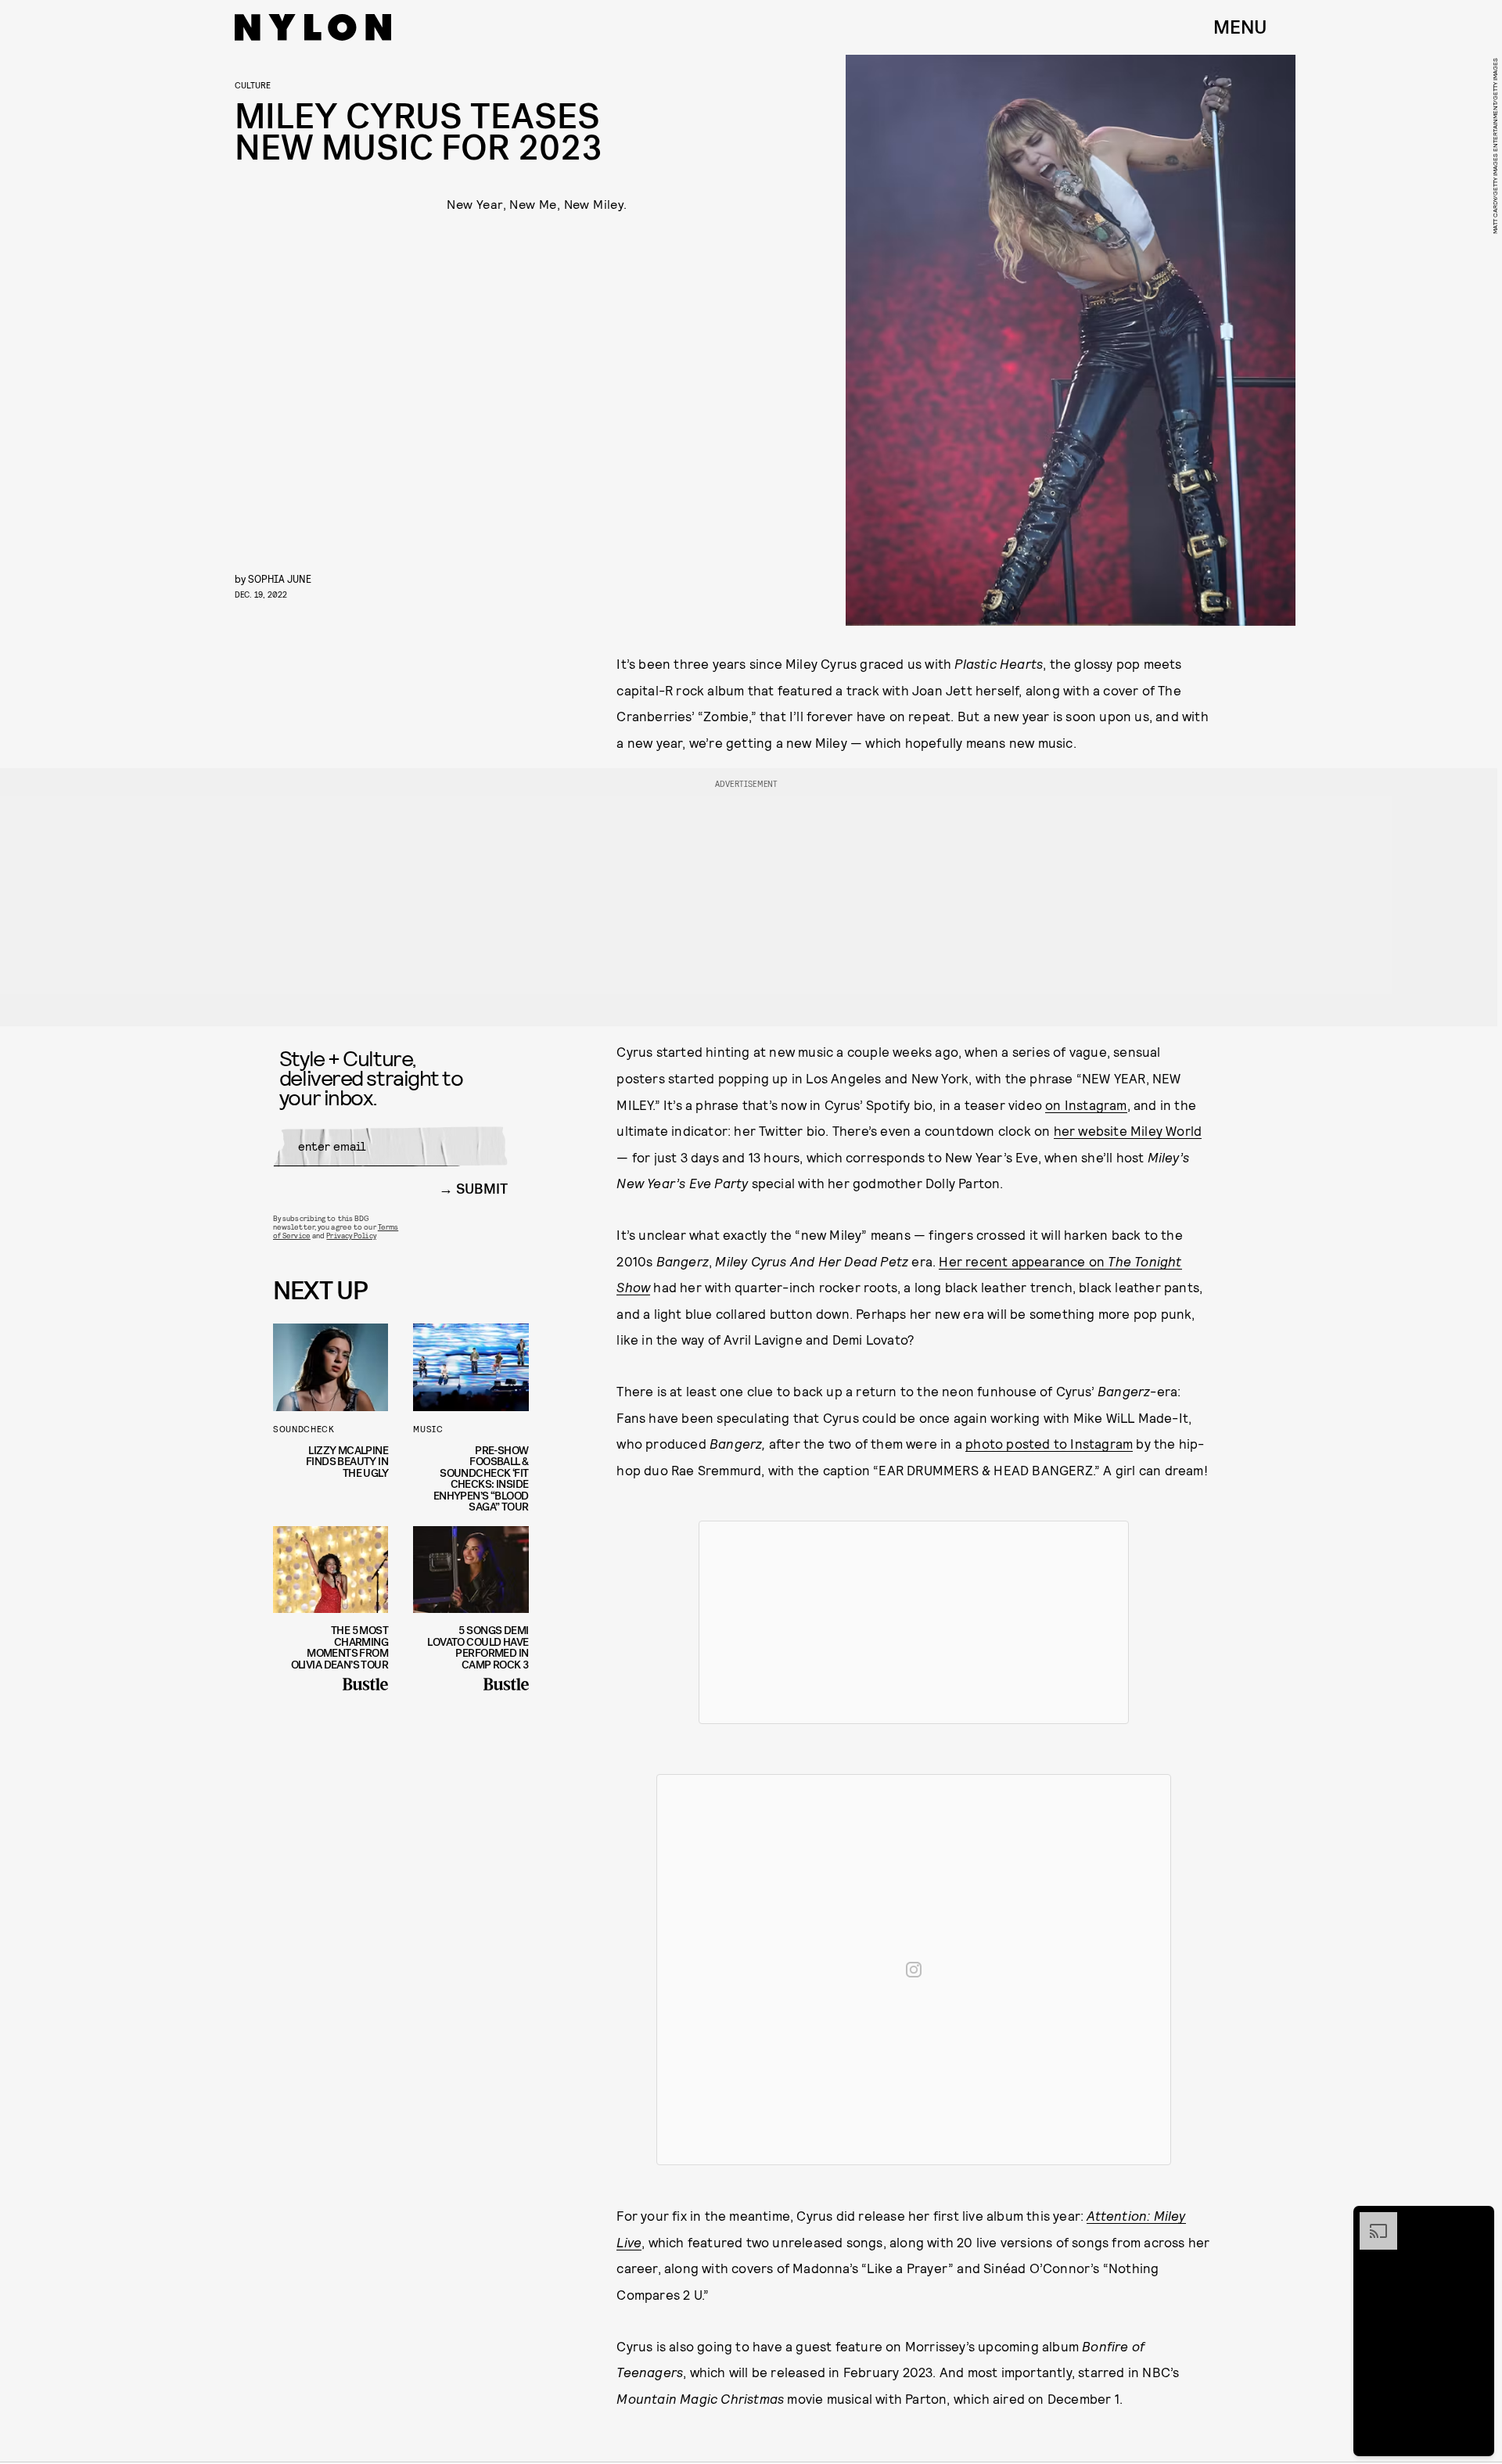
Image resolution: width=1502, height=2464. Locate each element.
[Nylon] (313, 27)
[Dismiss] (1477, 2220)
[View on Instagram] (914, 1970)
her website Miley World (1128, 1130)
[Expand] (1371, 2220)
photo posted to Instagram (1049, 1443)
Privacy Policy (351, 1235)
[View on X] (914, 1622)
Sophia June (280, 578)
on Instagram (1086, 1104)
